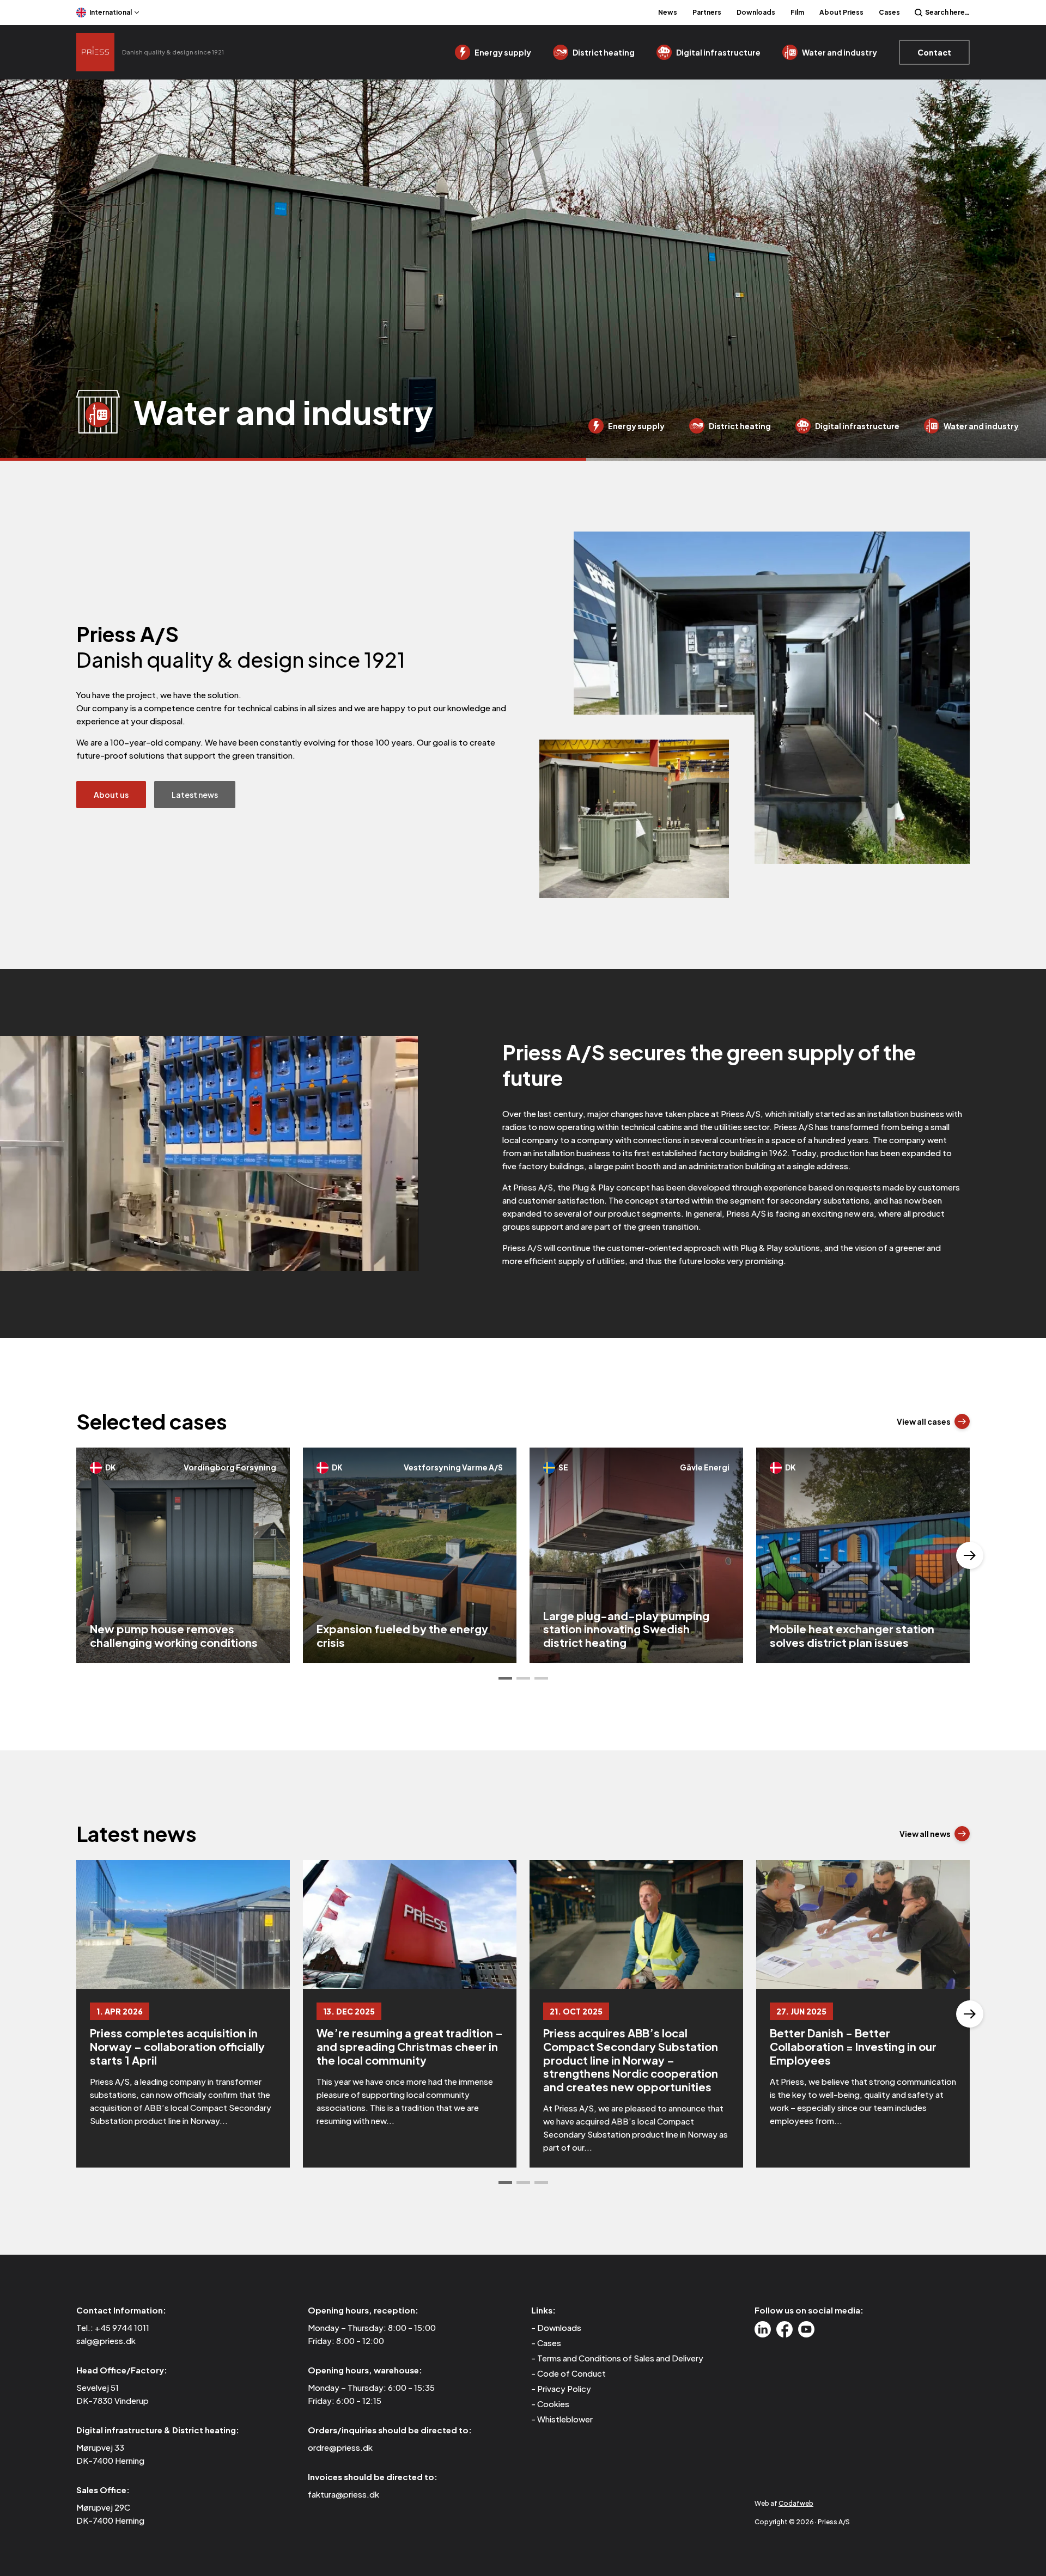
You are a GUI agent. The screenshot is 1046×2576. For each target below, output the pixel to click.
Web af (784, 2503)
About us (111, 795)
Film (797, 12)
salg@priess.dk (106, 2340)
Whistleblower (565, 2419)
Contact (934, 52)
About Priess (841, 12)
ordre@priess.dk (340, 2447)
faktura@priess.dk (343, 2494)
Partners (707, 12)
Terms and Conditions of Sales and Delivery (620, 2358)
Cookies (553, 2404)
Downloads (756, 12)
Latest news (195, 795)
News (668, 12)
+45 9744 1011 (122, 2327)
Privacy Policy (564, 2388)
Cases (889, 12)
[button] (505, 1678)
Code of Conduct (571, 2373)
